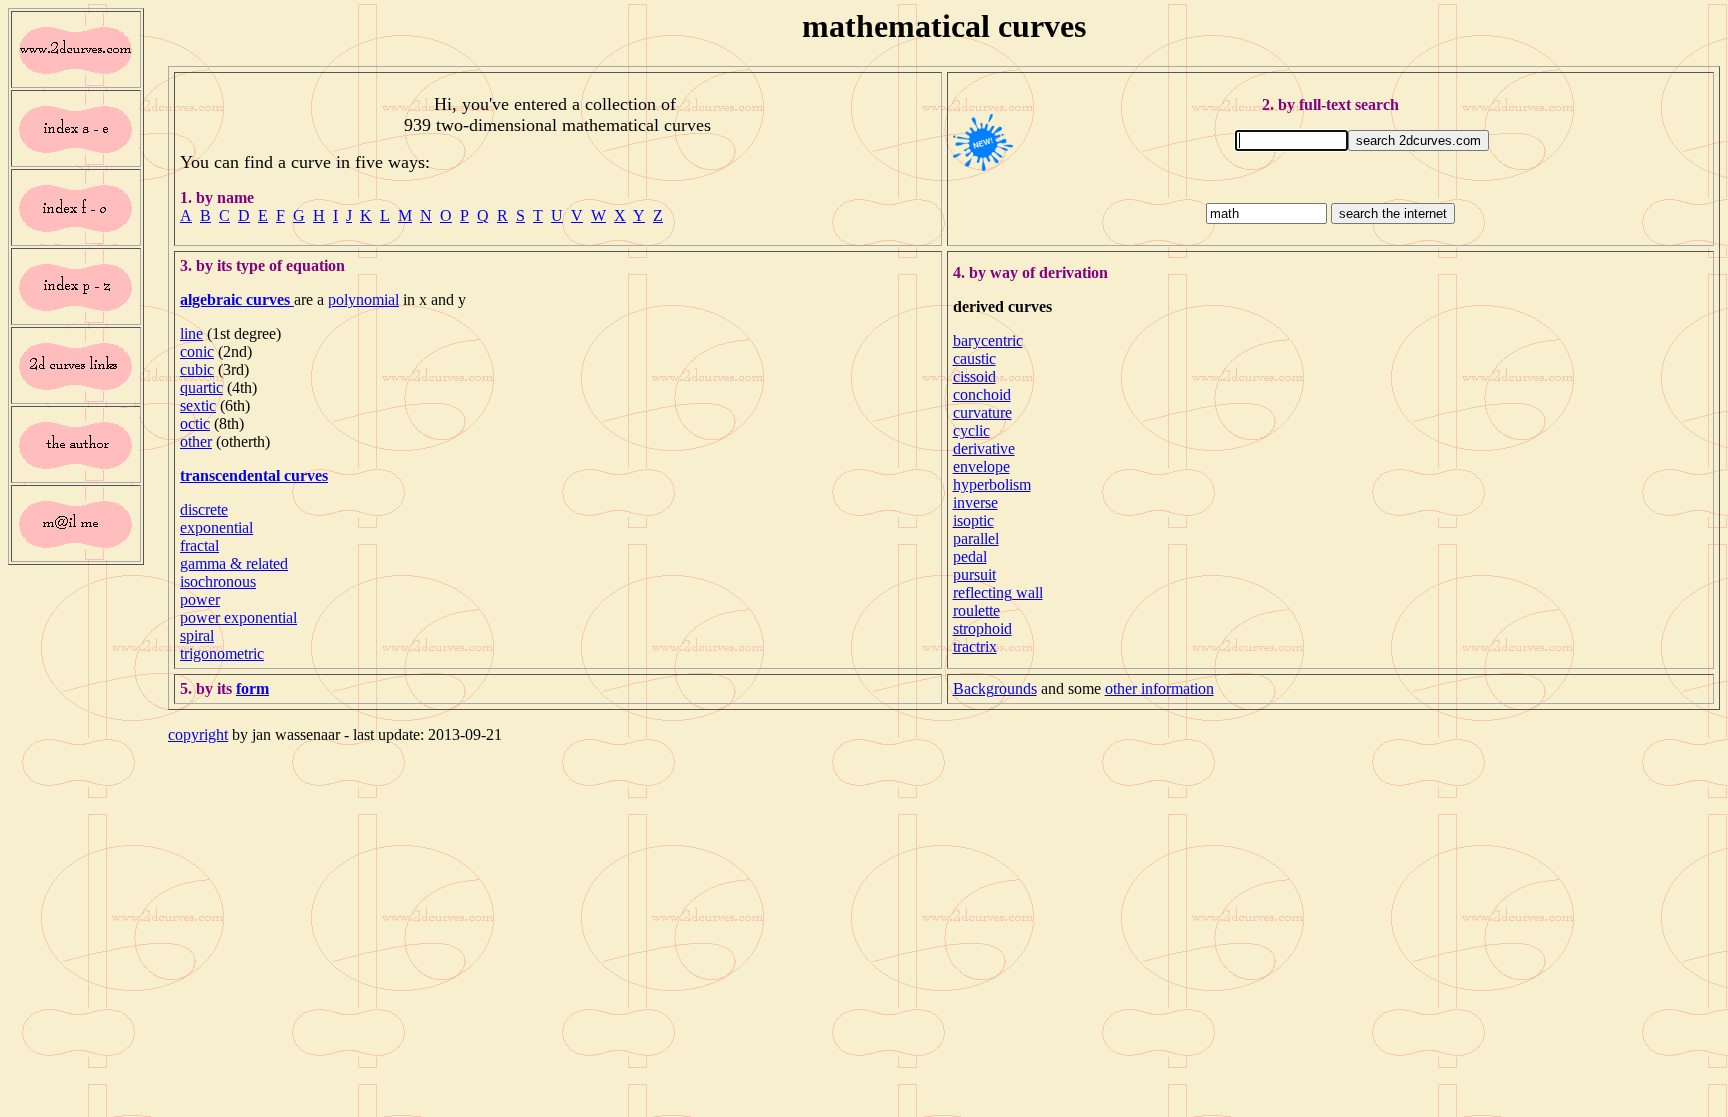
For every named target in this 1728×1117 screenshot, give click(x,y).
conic (197, 351)
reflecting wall (998, 592)
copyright (198, 734)
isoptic (973, 520)
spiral (197, 635)
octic (195, 423)
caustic (974, 358)
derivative (984, 448)
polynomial (363, 299)
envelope (981, 466)
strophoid (982, 628)
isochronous (218, 581)
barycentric (988, 340)
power (200, 599)
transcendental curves (254, 475)
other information (1159, 688)
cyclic (971, 430)
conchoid (982, 394)
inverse (975, 502)
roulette (976, 610)
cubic (197, 369)
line (191, 333)
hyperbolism (992, 484)
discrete (204, 509)
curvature (982, 412)
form (252, 688)
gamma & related (234, 563)
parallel (976, 538)
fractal (199, 545)
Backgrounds (995, 688)
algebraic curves (237, 299)
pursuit (974, 574)
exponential (216, 527)
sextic (198, 405)
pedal (970, 556)
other (196, 441)
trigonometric (222, 653)
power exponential (238, 617)
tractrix (975, 646)
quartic (201, 387)
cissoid (974, 376)
